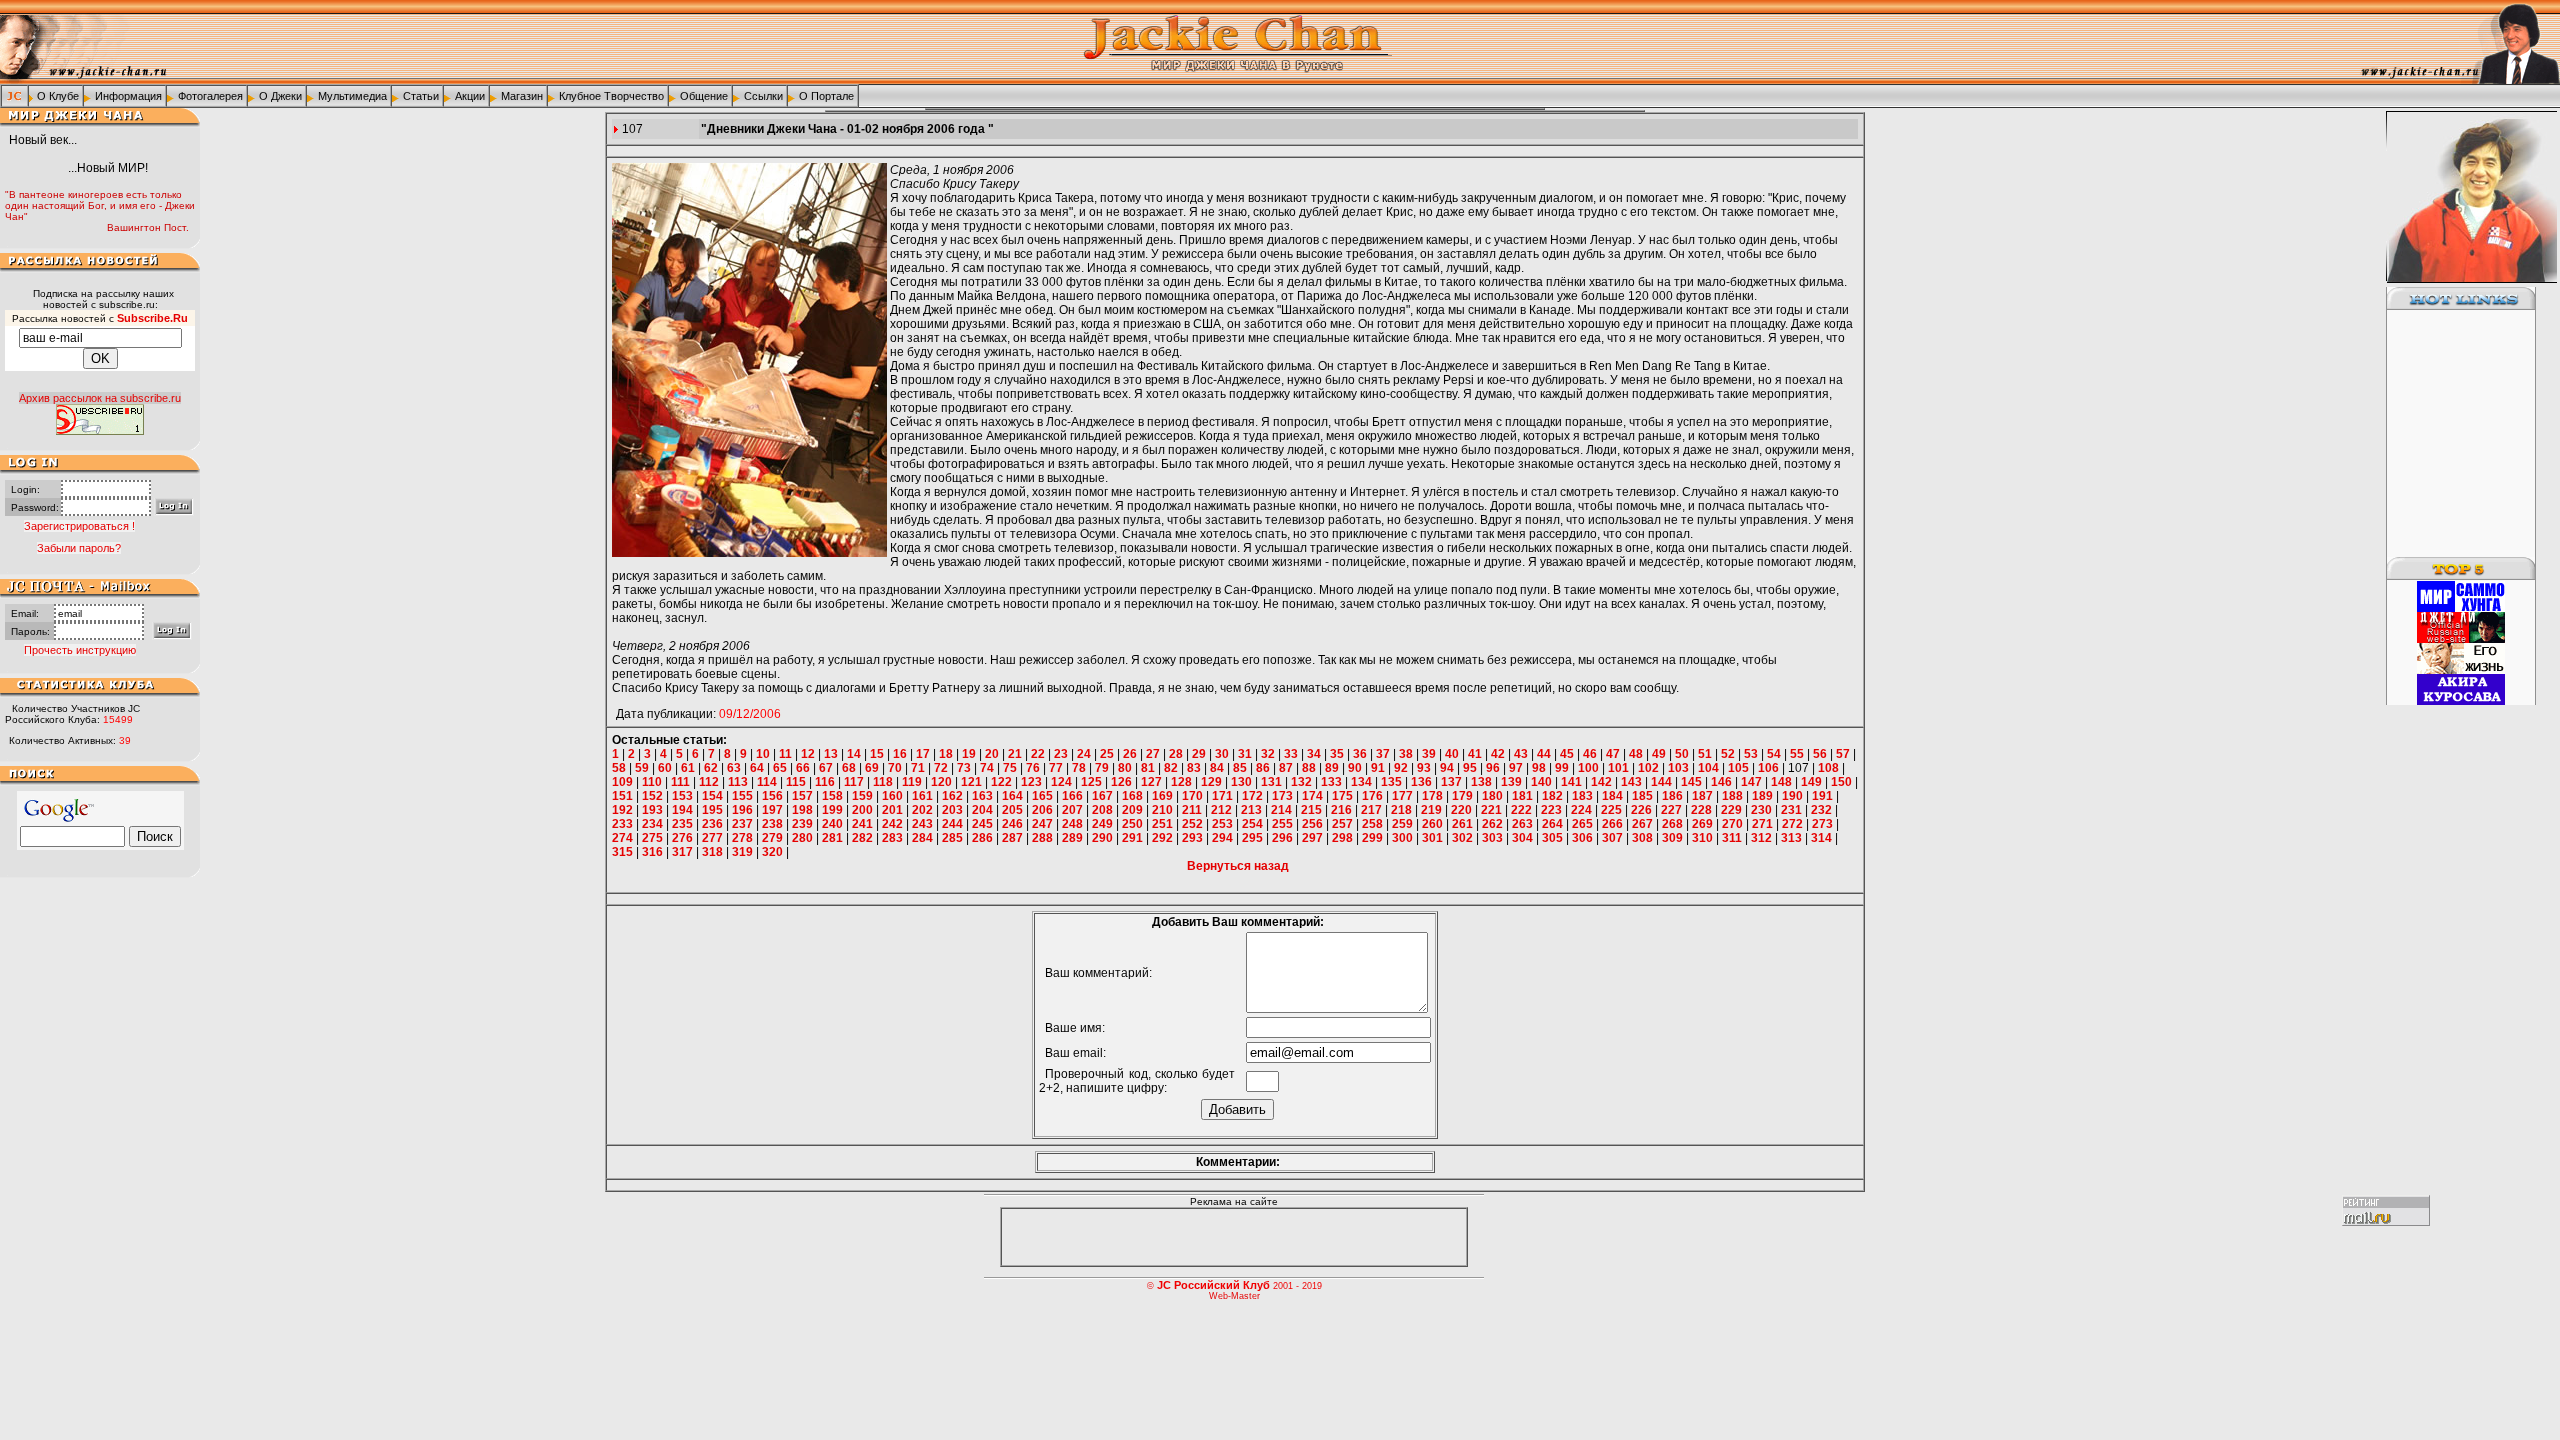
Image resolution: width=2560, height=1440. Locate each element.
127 (1151, 782)
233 (622, 824)
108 (1828, 768)
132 (1301, 782)
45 (1567, 754)
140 (1541, 782)
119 (912, 782)
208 (1102, 810)
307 (1612, 838)
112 (709, 782)
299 (1372, 838)
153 (682, 796)
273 (1822, 824)
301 (1432, 838)
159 (862, 796)
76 (1033, 768)
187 (1702, 796)
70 (895, 768)
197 (772, 810)
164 (1012, 796)
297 (1312, 838)
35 (1337, 754)
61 (688, 768)
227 (1671, 810)
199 (832, 810)
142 (1601, 782)
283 (892, 838)
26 (1130, 754)
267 (1642, 824)
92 (1401, 768)
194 (682, 810)
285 (952, 838)
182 (1552, 796)
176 (1372, 796)
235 (682, 824)
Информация (128, 96)
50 (1682, 754)
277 (712, 838)
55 (1797, 754)
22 (1038, 754)
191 (1822, 796)
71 (918, 768)
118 (883, 782)
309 (1672, 838)
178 (1432, 796)
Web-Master (1234, 1296)
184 (1612, 796)
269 (1702, 824)
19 (969, 754)
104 (1708, 768)
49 (1659, 754)
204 (982, 810)
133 (1331, 782)
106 (1768, 768)
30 (1222, 754)
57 (1843, 754)
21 (1015, 754)
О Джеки (280, 96)
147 (1751, 782)
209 (1132, 810)
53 (1751, 754)
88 (1309, 768)
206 (1042, 810)
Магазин (522, 96)
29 (1199, 754)
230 (1761, 810)
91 (1378, 768)
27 (1153, 754)
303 (1492, 838)
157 (802, 796)
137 (1451, 782)
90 (1355, 768)
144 (1661, 782)
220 (1461, 810)
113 (738, 782)
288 (1042, 838)
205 (1012, 810)
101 (1618, 768)
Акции (470, 96)
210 (1162, 810)
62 (711, 768)
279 (772, 838)
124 (1061, 782)
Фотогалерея (210, 96)
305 (1552, 838)
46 (1590, 754)
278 (742, 838)
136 (1421, 782)
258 (1372, 824)
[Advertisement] (2449, 434)
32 (1268, 754)
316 (652, 852)
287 (1012, 838)
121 (971, 782)
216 (1341, 810)
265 (1582, 824)
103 (1678, 768)
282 (862, 838)
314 (1821, 838)
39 (1429, 754)
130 (1241, 782)
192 (622, 810)
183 (1582, 796)
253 (1222, 824)
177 (1402, 796)
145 (1691, 782)
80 (1125, 768)
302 (1462, 838)
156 (772, 796)
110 (652, 782)
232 (1821, 810)
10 (763, 754)
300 (1402, 838)
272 (1792, 824)
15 (877, 754)
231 (1791, 810)
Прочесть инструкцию (80, 650)
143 (1631, 782)
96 (1493, 768)
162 (952, 796)
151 (622, 796)
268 (1672, 824)
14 (854, 754)
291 (1132, 838)
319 (742, 852)
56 (1820, 754)
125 (1091, 782)
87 (1286, 768)
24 (1084, 754)
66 (803, 768)
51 (1705, 754)
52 (1728, 754)
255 (1282, 824)
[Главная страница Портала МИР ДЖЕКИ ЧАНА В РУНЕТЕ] (14, 95)
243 (922, 824)
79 (1102, 768)
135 (1391, 782)
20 (992, 754)
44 (1544, 754)
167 (1102, 796)
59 (642, 768)
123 (1031, 782)
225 (1611, 810)
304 (1522, 838)
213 (1251, 810)
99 (1562, 768)
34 (1314, 754)
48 (1636, 754)
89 (1332, 768)
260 (1432, 824)
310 (1702, 838)
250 (1132, 824)
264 (1552, 824)
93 (1424, 768)
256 (1312, 824)
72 (941, 768)
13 (831, 754)
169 (1162, 796)
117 (854, 782)
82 (1171, 768)
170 (1192, 796)
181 (1522, 796)
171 (1222, 796)
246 (1012, 824)
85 (1240, 768)
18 (946, 754)
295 (1252, 838)
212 (1221, 810)
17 (923, 754)
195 (712, 810)
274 (622, 838)
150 (1841, 782)
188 (1732, 796)
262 (1492, 824)
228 (1701, 810)
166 (1072, 796)
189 (1762, 796)
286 (982, 838)
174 (1312, 796)
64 (757, 768)
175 (1342, 796)
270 (1732, 824)
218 (1401, 810)
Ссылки (763, 96)
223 (1551, 810)
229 (1731, 810)
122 (1001, 782)
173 (1282, 796)
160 (892, 796)
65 (780, 768)
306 (1582, 838)
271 (1762, 824)
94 (1447, 768)
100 (1588, 768)
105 (1738, 768)
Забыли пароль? (79, 548)
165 (1042, 796)
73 (964, 768)
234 (652, 824)
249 (1102, 824)
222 (1521, 810)
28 (1176, 754)
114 (767, 782)
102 (1648, 768)
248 (1072, 824)
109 (622, 782)
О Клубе (58, 96)
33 (1291, 754)
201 (892, 810)
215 (1311, 810)
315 (622, 852)
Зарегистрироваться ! (79, 526)
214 (1281, 810)
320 (772, 852)
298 (1342, 838)
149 (1811, 782)
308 (1642, 838)
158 (832, 796)
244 (952, 824)
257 (1342, 824)
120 (941, 782)
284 (922, 838)
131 (1271, 782)
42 (1498, 754)
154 (712, 796)
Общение (704, 96)
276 (682, 838)
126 (1121, 782)
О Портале (826, 96)
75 (1010, 768)
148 (1781, 782)
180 (1492, 796)
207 (1072, 810)
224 (1581, 810)
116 (825, 782)
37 (1383, 754)
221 (1491, 810)
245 (982, 824)
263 (1522, 824)
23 (1061, 754)
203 (952, 810)
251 (1162, 824)
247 (1042, 824)
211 (1192, 810)
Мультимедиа (352, 96)
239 (802, 824)
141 (1571, 782)
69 (872, 768)
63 (734, 768)
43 (1521, 754)
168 (1132, 796)
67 (826, 768)
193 (652, 810)
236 (712, 824)
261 (1462, 824)
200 (862, 810)
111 (680, 782)
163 (982, 796)
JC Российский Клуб (1213, 1285)
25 (1107, 754)
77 (1056, 768)
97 (1516, 768)
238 (772, 824)
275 (652, 838)
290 (1102, 838)
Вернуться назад (1238, 866)
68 (849, 768)
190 (1792, 796)
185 (1642, 796)
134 (1361, 782)
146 (1721, 782)
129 (1211, 782)
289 (1072, 838)
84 (1217, 768)
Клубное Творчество (611, 96)
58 (619, 768)
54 (1774, 754)
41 (1475, 754)
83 (1194, 768)
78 (1079, 768)
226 (1641, 810)
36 (1360, 754)
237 (742, 824)
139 (1511, 782)
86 (1263, 768)
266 (1612, 824)
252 (1192, 824)
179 (1462, 796)
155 (742, 796)
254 (1252, 824)
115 (796, 782)
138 (1481, 782)
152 (652, 796)
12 (808, 754)
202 (922, 810)
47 (1613, 754)
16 (900, 754)
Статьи (421, 96)
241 (862, 824)
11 (785, 754)
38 (1406, 754)
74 (987, 768)
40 (1452, 754)
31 (1245, 754)
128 (1181, 782)
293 (1192, 838)
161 (922, 796)
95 (1470, 768)
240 (832, 824)
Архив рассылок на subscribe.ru (100, 398)
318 (712, 852)
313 (1791, 838)
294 (1222, 838)
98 (1539, 768)
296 (1282, 838)
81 (1148, 768)
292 (1162, 838)
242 (892, 824)
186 (1672, 796)
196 (742, 810)
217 (1371, 810)
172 (1252, 796)
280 (802, 838)
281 (832, 838)
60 (665, 768)
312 (1761, 838)
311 (1732, 838)
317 (682, 852)
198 (802, 810)
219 (1431, 810)
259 (1402, 824)
